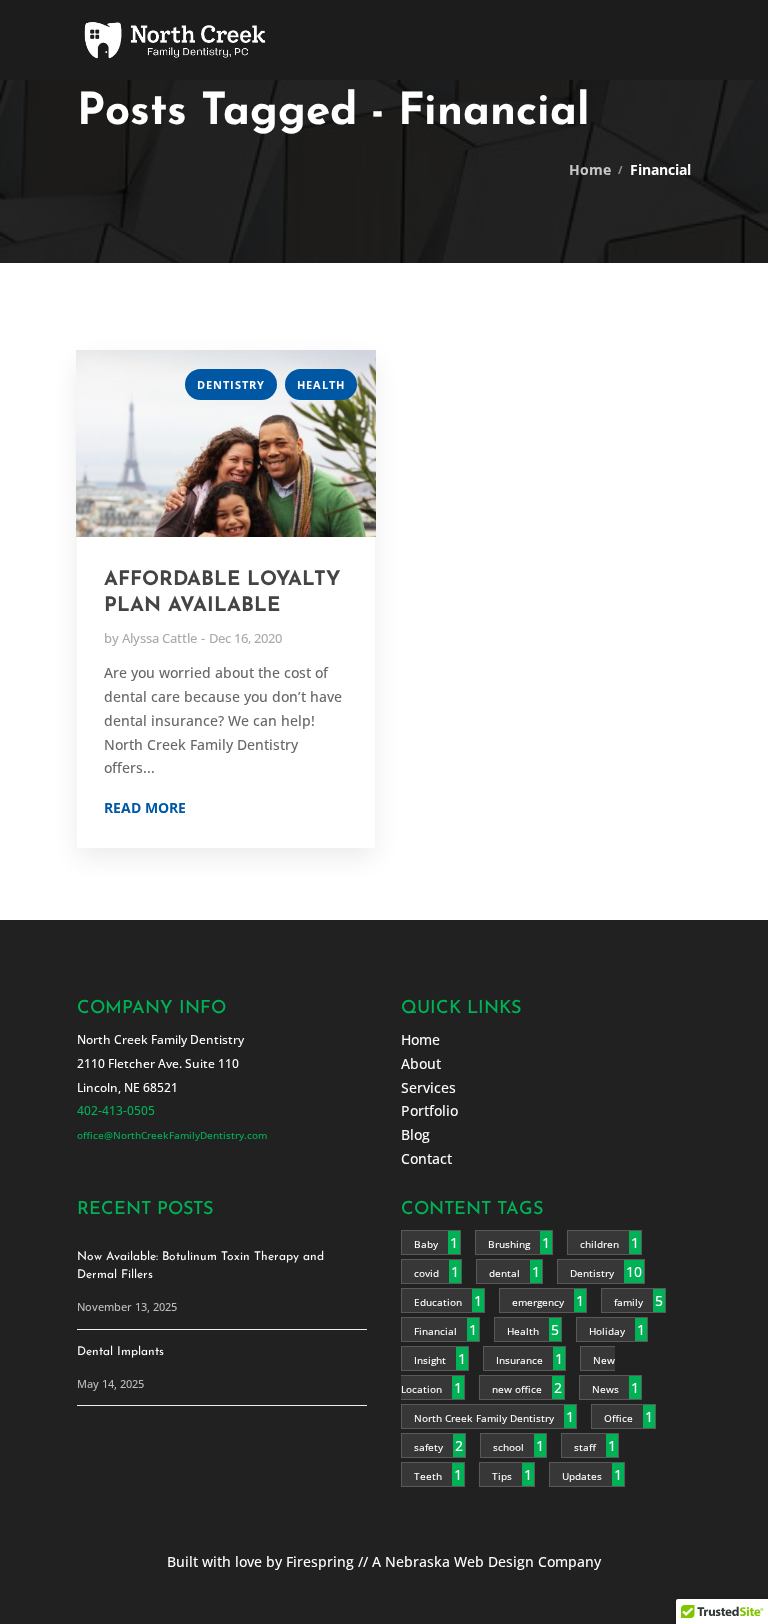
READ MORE (145, 807)
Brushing (509, 1243)
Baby (426, 1243)
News (605, 1388)
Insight (430, 1359)
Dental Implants (120, 1351)
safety (428, 1446)
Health (321, 384)
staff (585, 1446)
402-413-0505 (116, 1109)
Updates (582, 1475)
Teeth (428, 1475)
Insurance (519, 1359)
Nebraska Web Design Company (493, 1560)
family (628, 1301)
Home (590, 169)
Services (428, 1086)
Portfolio (429, 1109)
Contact (426, 1157)
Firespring (320, 1560)
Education (438, 1301)
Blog (415, 1133)
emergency (538, 1301)
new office (517, 1388)
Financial (435, 1330)
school (508, 1446)
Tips (502, 1475)
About (421, 1062)
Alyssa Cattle (159, 638)
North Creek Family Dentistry (484, 1417)
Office (618, 1417)
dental (504, 1272)
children (599, 1243)
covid (426, 1272)
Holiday (607, 1330)
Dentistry (231, 384)
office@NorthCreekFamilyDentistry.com (172, 1134)
